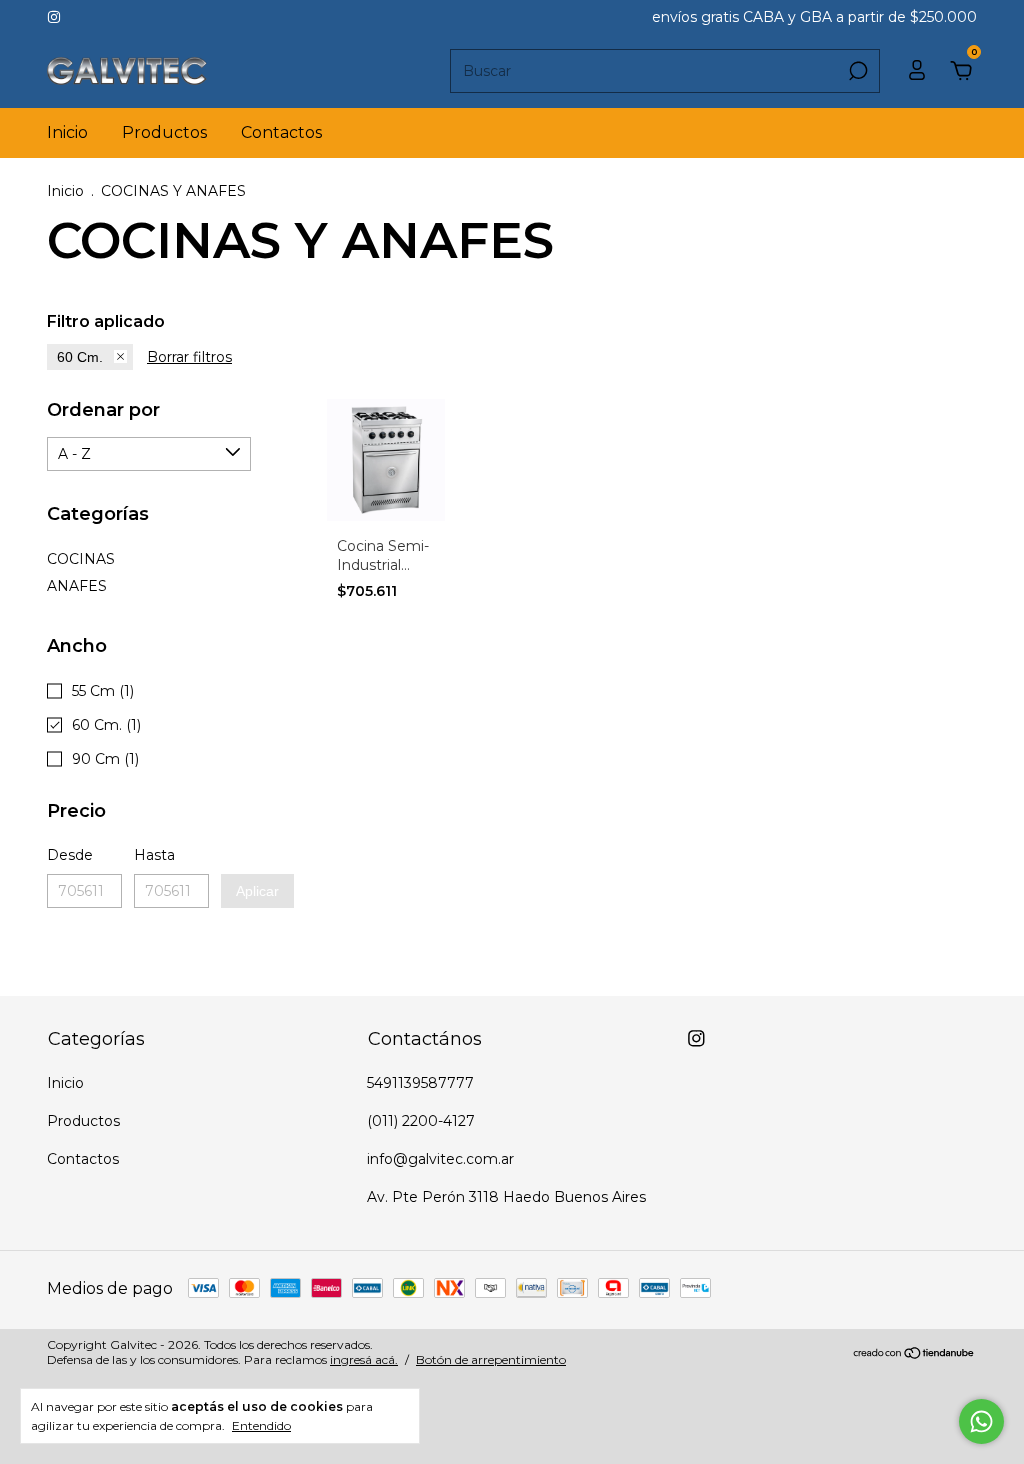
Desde (70, 855)
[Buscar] (856, 71)
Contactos (281, 132)
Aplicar (257, 891)
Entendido (261, 1425)
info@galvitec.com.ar (440, 1159)
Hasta (154, 855)
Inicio (67, 132)
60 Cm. (80, 357)
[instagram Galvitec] (54, 17)
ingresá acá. (364, 1359)
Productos (164, 132)
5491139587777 (420, 1083)
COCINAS (81, 559)
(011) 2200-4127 (421, 1121)
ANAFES (77, 586)
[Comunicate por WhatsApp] (981, 1421)
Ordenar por (103, 410)
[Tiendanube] (914, 1354)
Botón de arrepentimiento (491, 1359)
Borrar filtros (189, 357)
